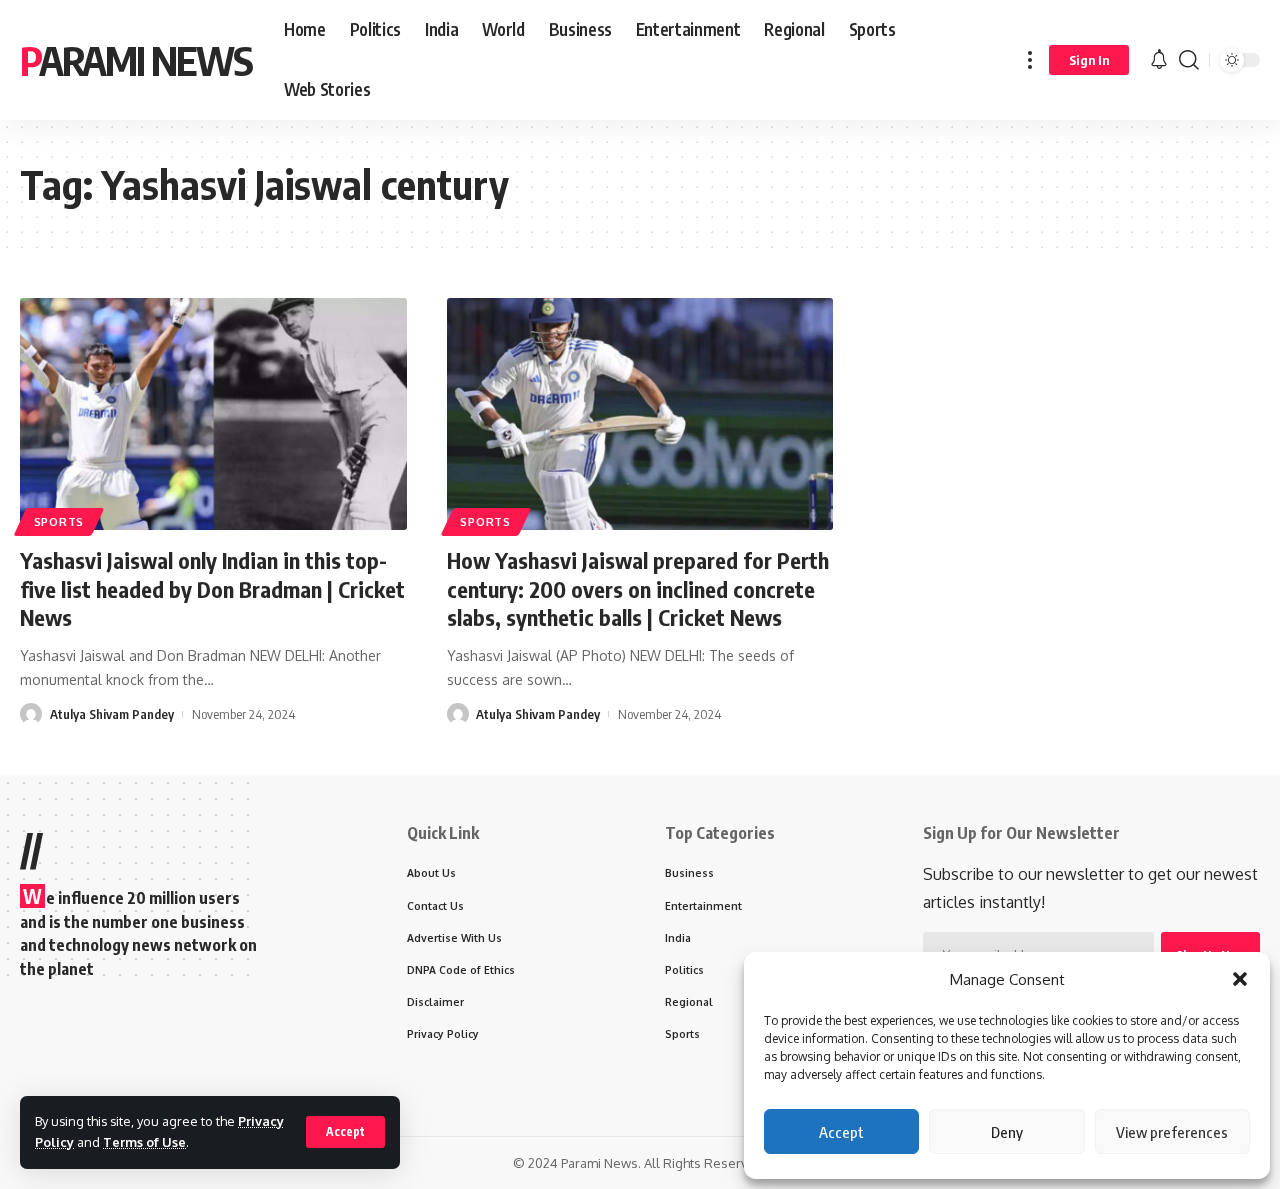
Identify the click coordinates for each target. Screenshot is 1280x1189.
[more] (1030, 60)
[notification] (1159, 60)
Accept (841, 1132)
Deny (1007, 1132)
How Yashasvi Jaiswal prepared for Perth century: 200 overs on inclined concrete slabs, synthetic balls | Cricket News (638, 588)
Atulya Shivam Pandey (112, 714)
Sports (59, 521)
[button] (1240, 979)
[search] (1189, 60)
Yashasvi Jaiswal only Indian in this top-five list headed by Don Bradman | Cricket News (212, 588)
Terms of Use (144, 1142)
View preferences (1172, 1132)
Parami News (136, 60)
